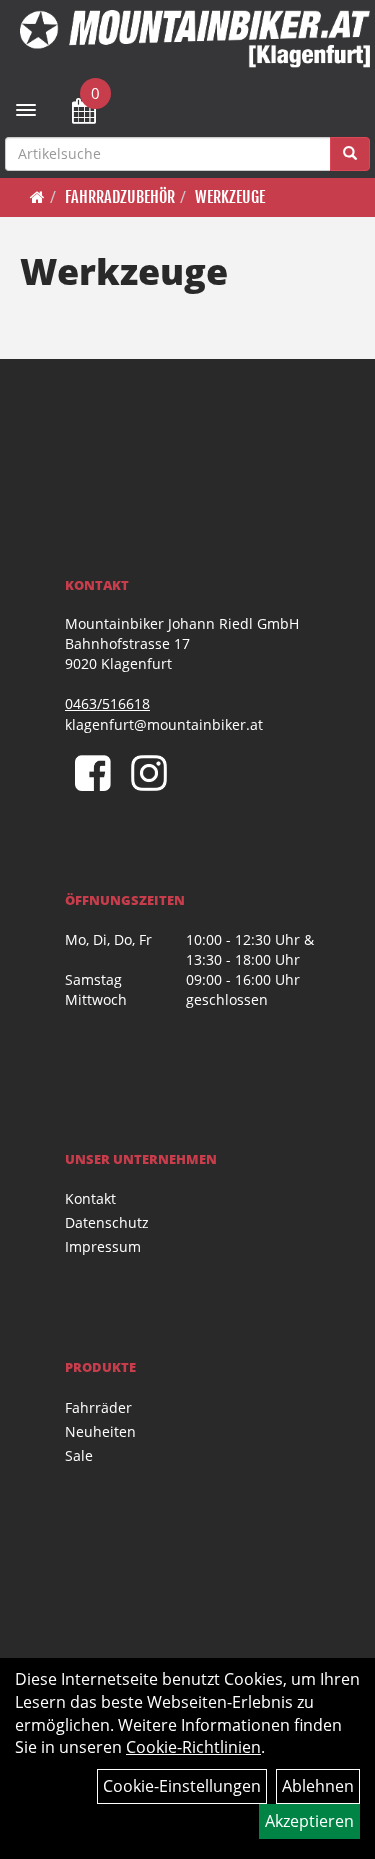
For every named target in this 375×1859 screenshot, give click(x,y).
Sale (79, 1455)
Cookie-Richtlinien (193, 1747)
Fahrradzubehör (120, 197)
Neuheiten (100, 1431)
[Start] (37, 197)
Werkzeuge (230, 197)
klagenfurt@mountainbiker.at (164, 724)
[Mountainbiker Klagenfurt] (195, 39)
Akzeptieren (309, 1821)
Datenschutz (107, 1222)
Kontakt (90, 1198)
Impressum (103, 1246)
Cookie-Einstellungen (182, 1786)
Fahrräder (98, 1407)
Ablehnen (318, 1786)
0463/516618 (107, 703)
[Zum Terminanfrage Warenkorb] (84, 114)
